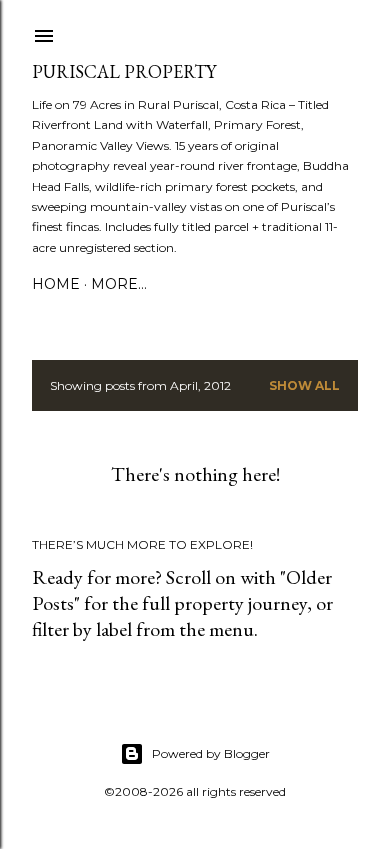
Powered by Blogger (211, 753)
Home (56, 284)
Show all (304, 385)
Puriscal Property (124, 71)
